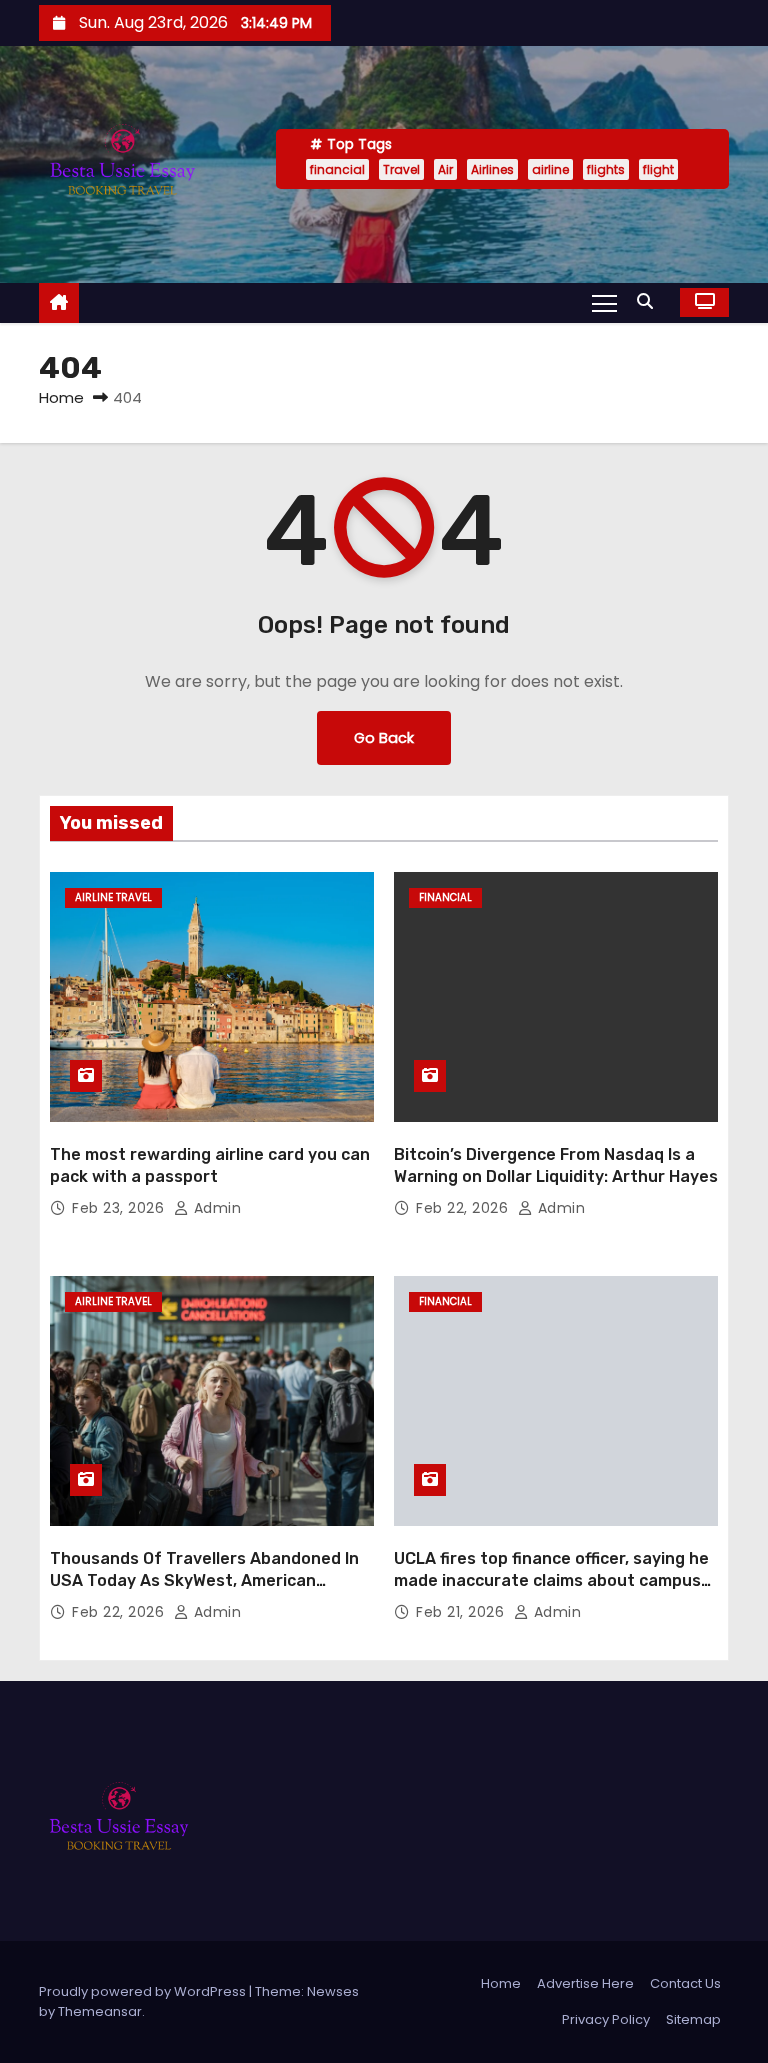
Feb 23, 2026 (120, 1208)
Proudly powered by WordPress (144, 1991)
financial (337, 169)
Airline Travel (113, 897)
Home (61, 397)
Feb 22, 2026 (464, 1208)
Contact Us (685, 1983)
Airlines (492, 169)
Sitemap (693, 2019)
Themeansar (100, 2011)
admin (215, 1208)
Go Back (384, 738)
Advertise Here (585, 1983)
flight (658, 169)
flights (606, 169)
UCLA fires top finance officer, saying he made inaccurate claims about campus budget (551, 1580)
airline (550, 169)
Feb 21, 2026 (462, 1612)
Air (445, 169)
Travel (401, 169)
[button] (650, 301)
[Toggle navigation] (604, 302)
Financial (445, 897)
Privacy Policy (606, 2019)
